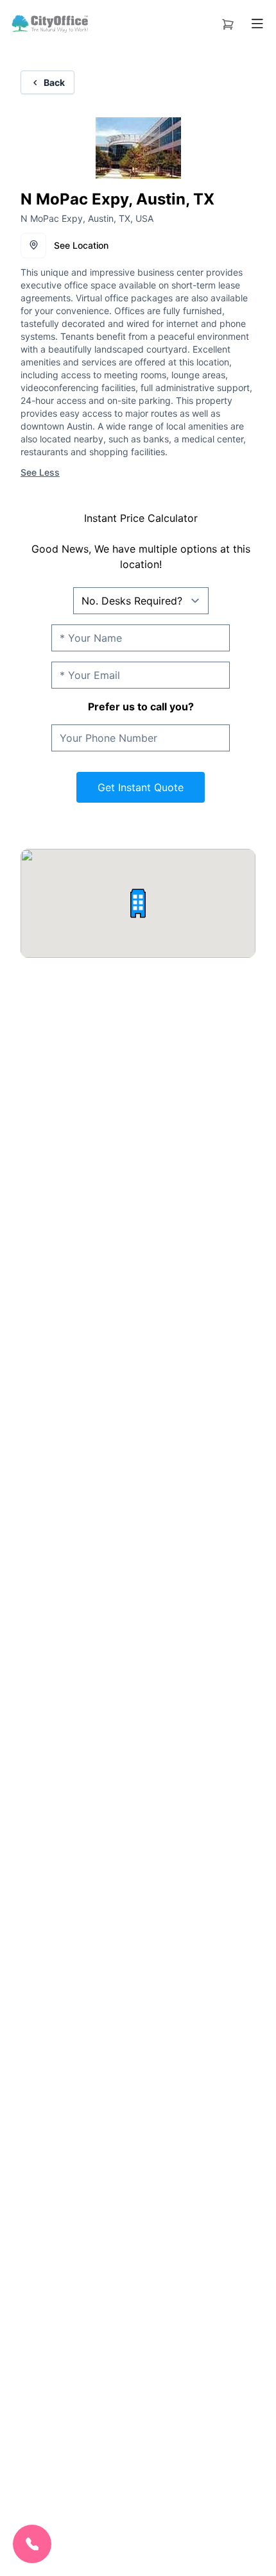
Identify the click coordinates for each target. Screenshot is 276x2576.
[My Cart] (228, 22)
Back (54, 82)
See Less (40, 472)
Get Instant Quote (141, 787)
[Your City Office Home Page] (49, 24)
